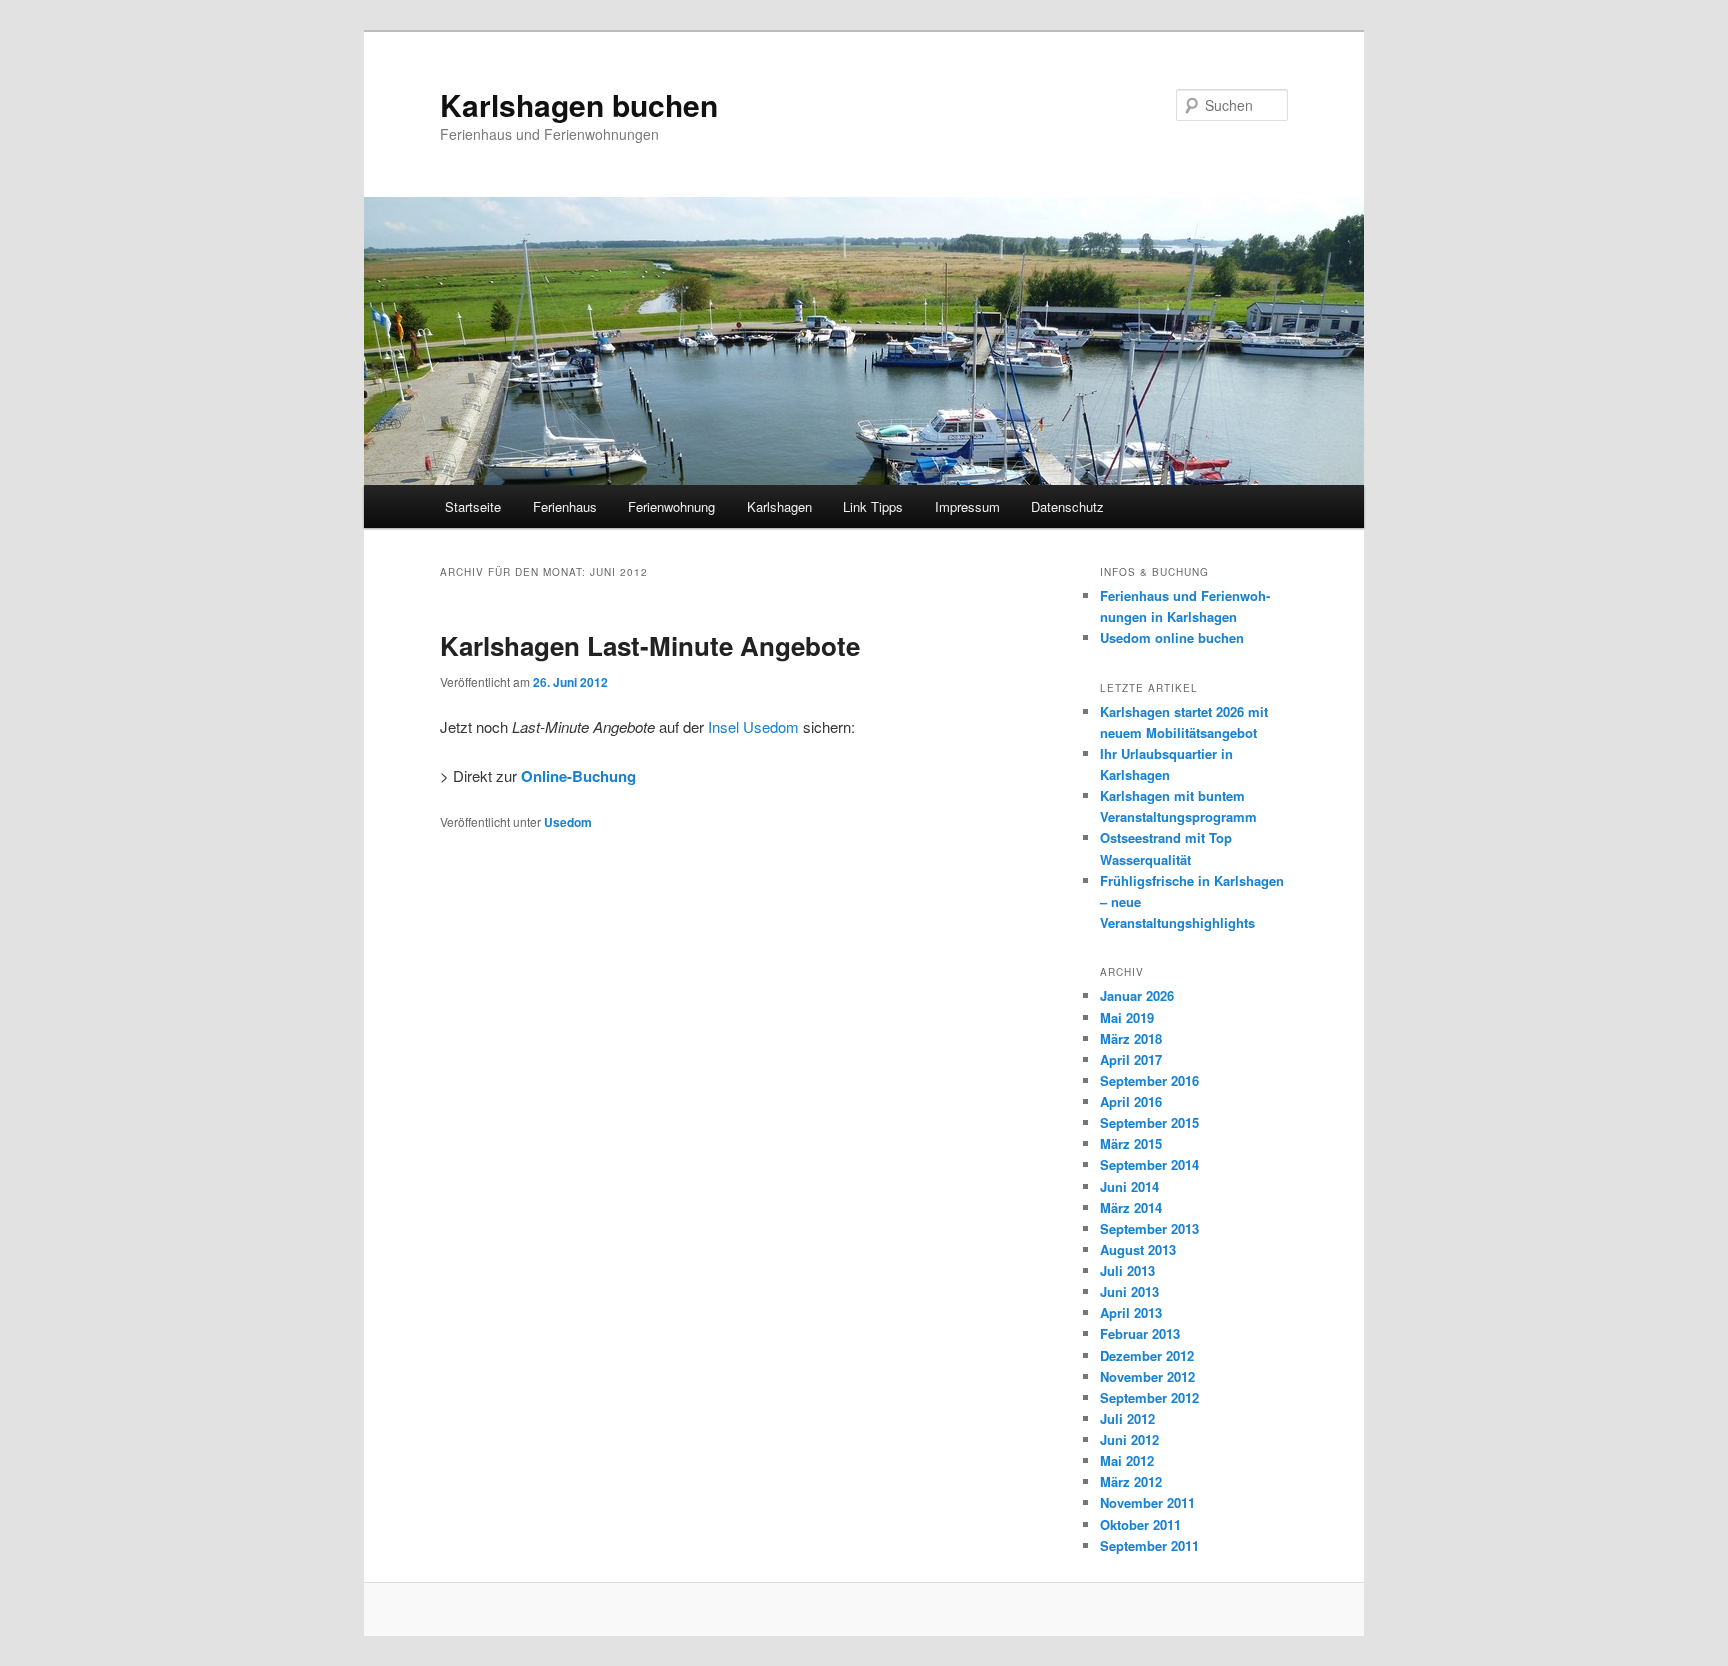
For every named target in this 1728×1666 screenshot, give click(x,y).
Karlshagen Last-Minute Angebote (650, 645)
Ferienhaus (565, 506)
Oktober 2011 (1140, 1524)
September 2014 (1149, 1164)
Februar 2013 (1140, 1333)
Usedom (568, 822)
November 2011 (1147, 1502)
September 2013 (1149, 1228)
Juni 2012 (1129, 1439)
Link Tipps (873, 506)
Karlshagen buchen (579, 104)
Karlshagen (779, 506)
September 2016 (1149, 1080)
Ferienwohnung (671, 506)
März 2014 (1131, 1207)
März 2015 (1131, 1143)
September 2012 (1149, 1397)
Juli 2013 (1127, 1270)
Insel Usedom (753, 726)
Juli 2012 (1127, 1418)
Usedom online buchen (1172, 637)
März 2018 (1131, 1038)
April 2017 (1131, 1059)
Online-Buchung (578, 776)
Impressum (967, 506)
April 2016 (1131, 1101)
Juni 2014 (1129, 1186)
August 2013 (1138, 1249)
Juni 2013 (1129, 1291)
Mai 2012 (1127, 1460)
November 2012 (1147, 1376)
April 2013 (1131, 1312)
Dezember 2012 (1147, 1355)
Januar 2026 (1137, 995)
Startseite (473, 506)
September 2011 (1149, 1545)
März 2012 (1131, 1481)
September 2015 (1149, 1122)
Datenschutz (1067, 506)
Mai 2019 (1127, 1017)
